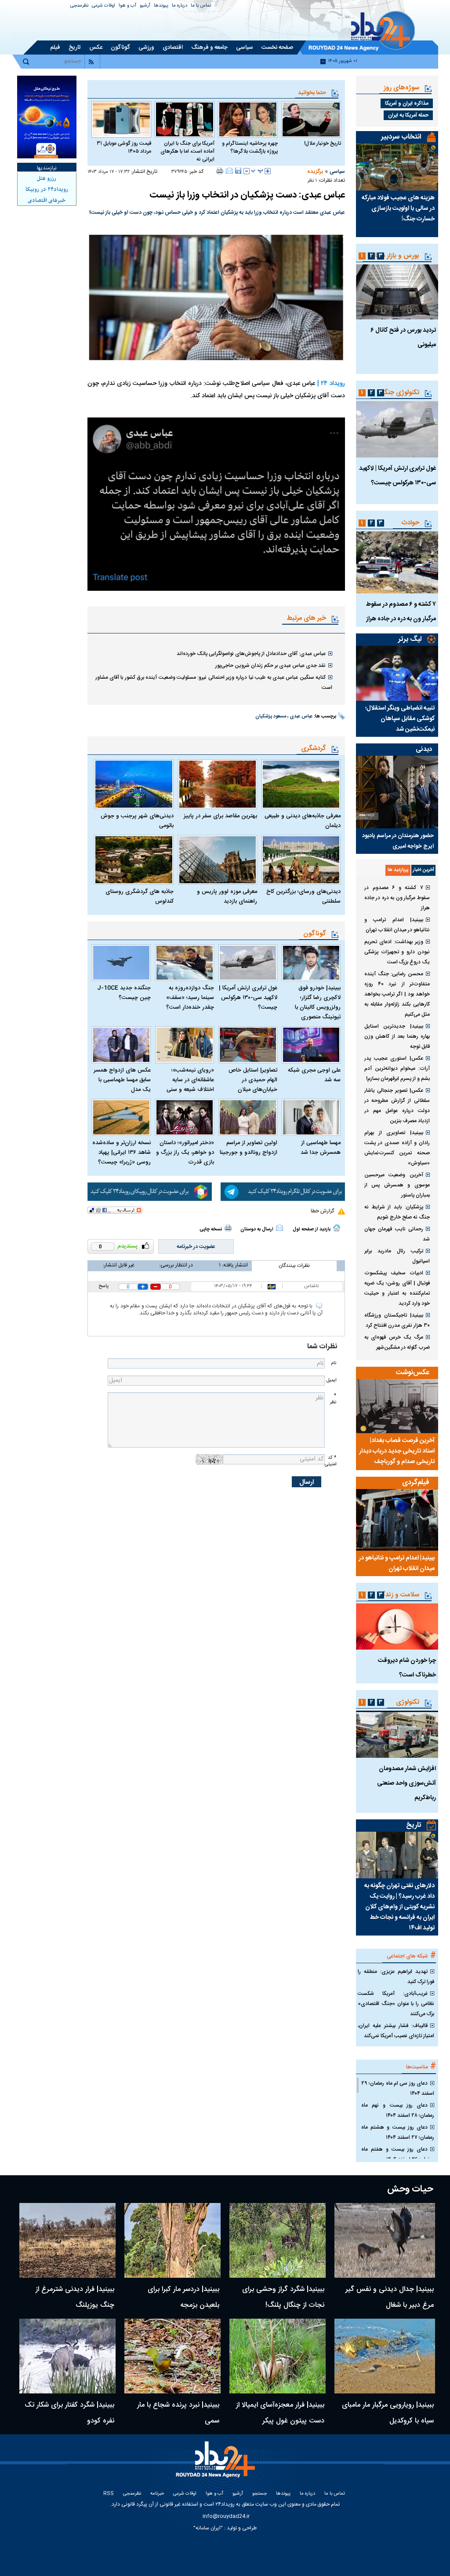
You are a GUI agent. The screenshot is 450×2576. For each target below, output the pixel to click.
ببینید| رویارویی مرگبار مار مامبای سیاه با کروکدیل (388, 2413)
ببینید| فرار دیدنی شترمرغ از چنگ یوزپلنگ (75, 2297)
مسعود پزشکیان (271, 717)
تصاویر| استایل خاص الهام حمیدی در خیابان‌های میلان (253, 1080)
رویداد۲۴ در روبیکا (47, 190)
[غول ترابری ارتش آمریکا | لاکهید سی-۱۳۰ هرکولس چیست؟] (248, 963)
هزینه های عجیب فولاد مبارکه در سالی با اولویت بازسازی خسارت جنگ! (398, 209)
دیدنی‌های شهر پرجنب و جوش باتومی (137, 821)
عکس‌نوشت (413, 1373)
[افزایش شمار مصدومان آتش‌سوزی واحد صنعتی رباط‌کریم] (397, 1734)
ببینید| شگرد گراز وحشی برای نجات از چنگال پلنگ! (283, 2297)
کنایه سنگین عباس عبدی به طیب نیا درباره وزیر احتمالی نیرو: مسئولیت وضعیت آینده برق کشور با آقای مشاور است (214, 682)
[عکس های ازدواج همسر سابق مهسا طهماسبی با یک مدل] (121, 1045)
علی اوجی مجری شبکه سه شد (314, 1075)
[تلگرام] (283, 1192)
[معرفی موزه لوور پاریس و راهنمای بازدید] (218, 860)
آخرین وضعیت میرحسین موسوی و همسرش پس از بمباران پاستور (397, 1185)
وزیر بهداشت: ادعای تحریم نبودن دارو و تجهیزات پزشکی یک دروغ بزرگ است (397, 952)
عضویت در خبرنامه (196, 1247)
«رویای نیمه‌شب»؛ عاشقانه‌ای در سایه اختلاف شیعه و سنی (190, 1080)
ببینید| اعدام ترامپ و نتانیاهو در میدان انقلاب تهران (397, 925)
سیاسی (337, 172)
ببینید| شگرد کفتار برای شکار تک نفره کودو (69, 2413)
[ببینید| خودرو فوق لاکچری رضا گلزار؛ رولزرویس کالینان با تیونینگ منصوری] (311, 963)
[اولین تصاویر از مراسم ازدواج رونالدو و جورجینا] (248, 1117)
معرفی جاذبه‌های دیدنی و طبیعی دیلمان (303, 821)
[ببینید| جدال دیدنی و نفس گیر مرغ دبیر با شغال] (385, 2240)
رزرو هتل (47, 179)
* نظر (333, 1399)
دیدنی (424, 749)
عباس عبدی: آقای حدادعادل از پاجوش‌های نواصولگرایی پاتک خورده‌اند (251, 654)
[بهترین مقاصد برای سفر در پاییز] (218, 784)
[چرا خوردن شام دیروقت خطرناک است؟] (397, 1626)
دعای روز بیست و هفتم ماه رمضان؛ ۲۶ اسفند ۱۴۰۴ (398, 2154)
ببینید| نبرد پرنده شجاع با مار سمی (178, 2413)
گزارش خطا (322, 1211)
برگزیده (315, 172)
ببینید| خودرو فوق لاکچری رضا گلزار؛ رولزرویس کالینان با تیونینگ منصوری (318, 1003)
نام (334, 1363)
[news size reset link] (257, 171)
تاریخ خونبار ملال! (323, 143)
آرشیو (145, 6)
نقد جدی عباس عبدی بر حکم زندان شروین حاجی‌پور (270, 666)
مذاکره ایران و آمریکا (407, 103)
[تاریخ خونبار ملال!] (311, 119)
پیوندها (161, 6)
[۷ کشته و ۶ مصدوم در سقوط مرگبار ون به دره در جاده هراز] (397, 562)
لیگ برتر (410, 639)
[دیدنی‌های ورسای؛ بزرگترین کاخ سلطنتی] (301, 860)
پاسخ (103, 1286)
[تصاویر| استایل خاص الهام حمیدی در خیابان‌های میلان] (248, 1045)
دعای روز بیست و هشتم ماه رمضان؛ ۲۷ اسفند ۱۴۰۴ (398, 2132)
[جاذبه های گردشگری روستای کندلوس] (134, 860)
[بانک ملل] (47, 117)
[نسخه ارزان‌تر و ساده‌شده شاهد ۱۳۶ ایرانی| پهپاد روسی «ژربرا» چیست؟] (121, 1117)
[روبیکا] (150, 1192)
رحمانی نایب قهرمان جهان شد (397, 1234)
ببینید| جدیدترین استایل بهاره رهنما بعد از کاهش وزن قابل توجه (397, 1036)
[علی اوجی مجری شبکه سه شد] (311, 1045)
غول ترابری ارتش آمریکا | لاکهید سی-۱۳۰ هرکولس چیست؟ (248, 998)
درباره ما (180, 6)
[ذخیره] (238, 171)
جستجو (259, 2494)
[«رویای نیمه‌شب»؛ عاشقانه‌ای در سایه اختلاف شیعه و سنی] (185, 1045)
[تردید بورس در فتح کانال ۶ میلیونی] (397, 292)
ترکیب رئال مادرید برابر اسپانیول (397, 1256)
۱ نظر (312, 181)
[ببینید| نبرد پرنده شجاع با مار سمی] (172, 2356)
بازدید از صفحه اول (312, 1229)
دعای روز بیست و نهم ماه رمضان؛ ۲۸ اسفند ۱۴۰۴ (398, 2110)
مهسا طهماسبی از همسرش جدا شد (321, 1148)
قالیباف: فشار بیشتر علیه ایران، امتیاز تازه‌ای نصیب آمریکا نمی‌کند (396, 2031)
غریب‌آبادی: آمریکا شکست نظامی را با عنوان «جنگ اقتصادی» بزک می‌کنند (396, 2004)
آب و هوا (127, 6)
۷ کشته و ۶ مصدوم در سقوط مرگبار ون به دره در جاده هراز (397, 898)
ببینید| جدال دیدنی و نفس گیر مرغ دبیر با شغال (390, 2297)
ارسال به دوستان (257, 1229)
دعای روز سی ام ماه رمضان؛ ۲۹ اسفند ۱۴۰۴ (398, 2088)
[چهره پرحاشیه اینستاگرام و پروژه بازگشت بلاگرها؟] (248, 119)
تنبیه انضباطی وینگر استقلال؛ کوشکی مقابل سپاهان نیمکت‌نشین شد (400, 719)
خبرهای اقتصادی (47, 201)
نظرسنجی (79, 6)
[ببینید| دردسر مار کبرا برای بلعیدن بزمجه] (172, 2240)
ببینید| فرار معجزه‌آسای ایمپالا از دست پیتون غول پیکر (280, 2413)
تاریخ (414, 1825)
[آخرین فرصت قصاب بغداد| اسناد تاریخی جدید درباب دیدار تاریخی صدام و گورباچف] (397, 1406)
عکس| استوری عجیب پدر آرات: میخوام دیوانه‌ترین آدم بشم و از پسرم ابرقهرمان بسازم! (397, 1068)
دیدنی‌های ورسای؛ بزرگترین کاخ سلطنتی (303, 896)
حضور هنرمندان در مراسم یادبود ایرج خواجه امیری (398, 841)
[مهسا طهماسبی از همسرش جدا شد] (311, 1117)
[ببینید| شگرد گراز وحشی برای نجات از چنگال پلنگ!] (278, 2240)
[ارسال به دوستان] (229, 171)
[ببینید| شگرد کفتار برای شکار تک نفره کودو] (67, 2356)
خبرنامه (157, 2494)
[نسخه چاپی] (220, 171)
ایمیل (331, 1380)
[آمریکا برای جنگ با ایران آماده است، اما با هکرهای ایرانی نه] (185, 119)
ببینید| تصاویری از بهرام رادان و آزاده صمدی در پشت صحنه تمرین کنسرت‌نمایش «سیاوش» (397, 1148)
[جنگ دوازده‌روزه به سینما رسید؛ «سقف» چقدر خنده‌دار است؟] (185, 963)
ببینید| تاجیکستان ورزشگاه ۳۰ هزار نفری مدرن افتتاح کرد (397, 1320)
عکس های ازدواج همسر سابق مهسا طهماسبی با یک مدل (122, 1080)
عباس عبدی (301, 717)
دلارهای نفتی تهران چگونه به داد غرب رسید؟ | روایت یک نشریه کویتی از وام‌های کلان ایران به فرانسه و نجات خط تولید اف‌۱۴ (399, 1907)
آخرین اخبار (423, 870)
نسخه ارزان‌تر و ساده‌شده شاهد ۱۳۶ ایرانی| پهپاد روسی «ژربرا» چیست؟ (122, 1153)
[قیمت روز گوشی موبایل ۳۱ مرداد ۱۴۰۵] (121, 119)
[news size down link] (247, 171)
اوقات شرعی (103, 6)
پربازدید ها (398, 870)
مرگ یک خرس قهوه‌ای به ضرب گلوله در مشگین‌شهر (397, 1342)
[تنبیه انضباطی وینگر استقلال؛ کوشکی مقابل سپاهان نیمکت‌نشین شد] (397, 673)
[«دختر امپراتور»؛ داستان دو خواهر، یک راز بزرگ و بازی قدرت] (185, 1117)
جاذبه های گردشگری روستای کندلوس (139, 896)
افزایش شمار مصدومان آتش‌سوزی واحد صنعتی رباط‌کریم (406, 1783)
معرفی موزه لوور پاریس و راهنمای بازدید (227, 896)
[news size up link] (268, 171)
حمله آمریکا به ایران (408, 115)
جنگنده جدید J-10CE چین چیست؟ (124, 993)
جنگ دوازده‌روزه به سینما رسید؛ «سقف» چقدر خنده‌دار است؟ (190, 998)
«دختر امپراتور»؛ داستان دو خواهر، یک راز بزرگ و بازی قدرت (185, 1153)
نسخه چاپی (211, 1229)
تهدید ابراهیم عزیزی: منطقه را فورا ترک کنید (396, 1977)
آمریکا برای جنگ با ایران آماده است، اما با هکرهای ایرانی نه (187, 151)
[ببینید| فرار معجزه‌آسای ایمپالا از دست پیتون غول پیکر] (278, 2356)
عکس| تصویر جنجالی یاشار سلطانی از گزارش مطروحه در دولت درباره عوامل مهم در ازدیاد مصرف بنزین (397, 1106)
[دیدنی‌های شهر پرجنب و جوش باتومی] (134, 784)
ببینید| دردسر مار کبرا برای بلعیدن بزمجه (183, 2297)
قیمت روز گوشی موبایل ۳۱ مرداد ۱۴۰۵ (124, 147)
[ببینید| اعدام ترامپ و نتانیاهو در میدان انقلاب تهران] (397, 1520)
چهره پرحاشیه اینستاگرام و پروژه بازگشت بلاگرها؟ (250, 147)
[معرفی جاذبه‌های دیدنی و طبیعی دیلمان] (301, 784)
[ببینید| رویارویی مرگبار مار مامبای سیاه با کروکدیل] (385, 2356)
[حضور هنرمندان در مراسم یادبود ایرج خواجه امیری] (397, 792)
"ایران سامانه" (208, 2528)
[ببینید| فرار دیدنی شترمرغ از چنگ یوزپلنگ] (67, 2240)
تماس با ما (201, 6)
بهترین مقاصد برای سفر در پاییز (220, 816)
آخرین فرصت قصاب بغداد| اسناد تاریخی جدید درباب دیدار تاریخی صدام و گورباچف (397, 1451)
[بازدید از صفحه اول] (337, 1228)
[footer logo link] (217, 2464)
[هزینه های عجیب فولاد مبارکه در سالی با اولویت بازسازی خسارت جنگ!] (397, 167)
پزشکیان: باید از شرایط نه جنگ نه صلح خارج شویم (397, 1212)
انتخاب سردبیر (401, 137)
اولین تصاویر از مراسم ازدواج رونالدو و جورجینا (249, 1148)
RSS (109, 2494)
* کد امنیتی (330, 1461)
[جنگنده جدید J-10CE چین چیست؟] (121, 963)
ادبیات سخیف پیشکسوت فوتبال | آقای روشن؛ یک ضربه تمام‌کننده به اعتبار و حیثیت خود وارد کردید (397, 1288)
